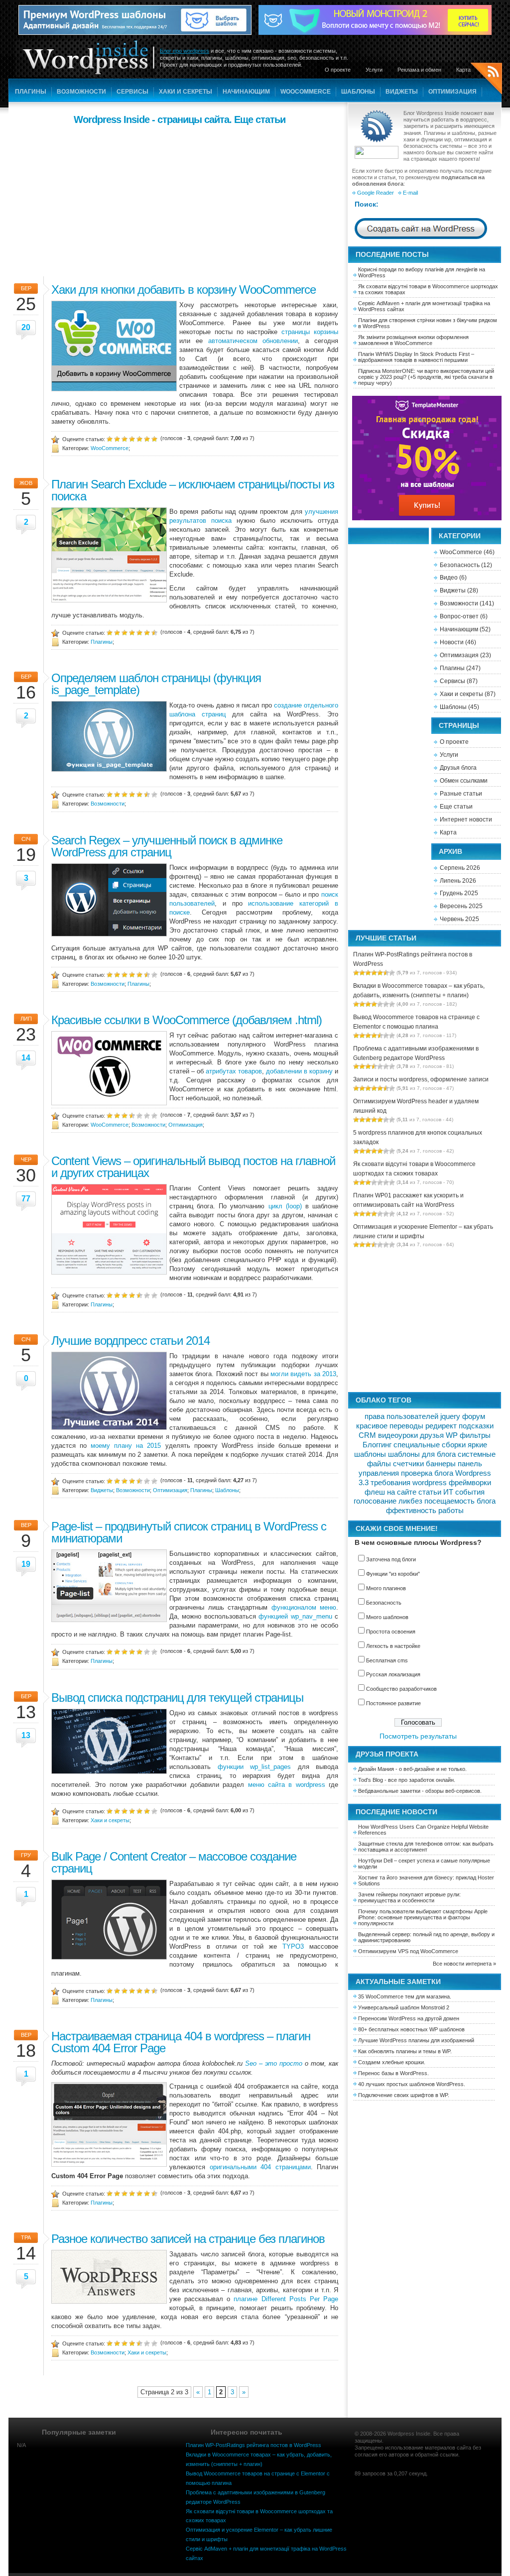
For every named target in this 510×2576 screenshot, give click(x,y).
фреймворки (470, 1483)
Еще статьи (456, 807)
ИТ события (464, 1492)
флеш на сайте (390, 1492)
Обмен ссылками (464, 781)
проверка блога (427, 1473)
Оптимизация (452, 92)
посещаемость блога (460, 1501)
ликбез (410, 1501)
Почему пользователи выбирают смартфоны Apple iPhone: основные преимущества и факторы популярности (423, 1917)
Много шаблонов (387, 1617)
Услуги (374, 70)
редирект (441, 1426)
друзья (432, 1435)
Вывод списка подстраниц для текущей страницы (177, 1698)
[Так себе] (125, 438)
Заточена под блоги (391, 1559)
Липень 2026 (458, 881)
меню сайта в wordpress (287, 1785)
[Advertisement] (179, 199)
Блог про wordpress (185, 51)
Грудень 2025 (459, 893)
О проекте (338, 70)
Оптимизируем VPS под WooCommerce (408, 1951)
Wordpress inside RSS (486, 80)
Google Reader (376, 193)
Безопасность (460, 565)
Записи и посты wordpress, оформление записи (421, 1079)
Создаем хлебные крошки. (392, 2062)
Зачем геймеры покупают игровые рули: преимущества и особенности (409, 1897)
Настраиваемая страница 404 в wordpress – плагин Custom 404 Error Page (181, 2042)
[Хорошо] (139, 438)
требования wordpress (409, 1483)
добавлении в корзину (299, 1071)
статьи (430, 1492)
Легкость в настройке (393, 1646)
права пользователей (401, 1416)
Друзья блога (458, 768)
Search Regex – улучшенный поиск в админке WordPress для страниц (167, 846)
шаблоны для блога (422, 1454)
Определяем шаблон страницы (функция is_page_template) (156, 684)
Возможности (81, 92)
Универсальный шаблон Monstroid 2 (404, 2007)
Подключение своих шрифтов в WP (403, 2095)
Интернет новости (466, 820)
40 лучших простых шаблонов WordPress (411, 2084)
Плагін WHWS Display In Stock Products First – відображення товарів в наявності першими (416, 357)
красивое (372, 1426)
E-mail (410, 193)
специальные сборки (430, 1445)
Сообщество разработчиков (401, 1689)
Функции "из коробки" (393, 1574)
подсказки (476, 1426)
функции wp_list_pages (255, 1767)
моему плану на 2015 (126, 1446)
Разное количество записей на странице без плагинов (188, 2239)
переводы (406, 1426)
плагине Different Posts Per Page (286, 2299)
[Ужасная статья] (110, 438)
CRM (367, 1435)
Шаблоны (358, 92)
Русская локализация (393, 1674)
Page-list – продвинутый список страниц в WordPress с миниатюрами (189, 1532)
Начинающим (246, 92)
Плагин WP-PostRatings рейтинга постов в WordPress (254, 2445)
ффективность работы (425, 1511)
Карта (463, 70)
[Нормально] (132, 438)
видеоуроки (398, 1435)
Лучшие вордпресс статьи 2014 (130, 1341)
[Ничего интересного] (117, 438)
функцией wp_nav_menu (295, 1616)
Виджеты (402, 92)
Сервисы (132, 92)
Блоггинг (377, 1445)
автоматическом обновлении (253, 341)
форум (474, 1416)
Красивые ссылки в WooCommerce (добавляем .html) (187, 1020)
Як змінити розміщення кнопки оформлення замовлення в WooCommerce (413, 340)
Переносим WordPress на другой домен (409, 2018)
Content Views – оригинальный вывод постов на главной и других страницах (193, 1167)
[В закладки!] (154, 438)
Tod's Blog (371, 1780)
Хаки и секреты (186, 92)
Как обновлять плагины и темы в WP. (405, 2051)
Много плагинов (386, 1588)
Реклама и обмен (419, 70)
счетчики (408, 1464)
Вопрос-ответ (459, 616)
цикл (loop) (285, 1206)
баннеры (441, 1464)
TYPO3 (293, 1946)
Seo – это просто (274, 2063)
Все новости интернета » (464, 1964)
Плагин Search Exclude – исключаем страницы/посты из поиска (193, 490)
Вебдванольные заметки (389, 1791)
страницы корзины (310, 332)
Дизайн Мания (376, 1769)
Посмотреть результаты (418, 1736)
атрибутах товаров (234, 1071)
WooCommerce (306, 92)
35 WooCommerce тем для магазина (404, 1996)
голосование (375, 1501)
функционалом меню (304, 1607)
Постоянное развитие (393, 1703)
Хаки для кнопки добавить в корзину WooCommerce (184, 290)
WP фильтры (468, 1435)
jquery (450, 1416)
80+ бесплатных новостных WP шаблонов (411, 2029)
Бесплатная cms (387, 1660)
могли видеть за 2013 (303, 1374)
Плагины (31, 92)
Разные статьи (461, 794)
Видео (449, 578)
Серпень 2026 (460, 868)
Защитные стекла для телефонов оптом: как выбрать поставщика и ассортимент (426, 1847)
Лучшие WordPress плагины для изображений (416, 2040)
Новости (452, 642)
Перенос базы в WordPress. (393, 2073)
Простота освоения (391, 1632)
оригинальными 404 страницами (260, 2167)
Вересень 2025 (461, 906)
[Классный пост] (147, 438)
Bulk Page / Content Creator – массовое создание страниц (174, 1862)
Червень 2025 (459, 919)
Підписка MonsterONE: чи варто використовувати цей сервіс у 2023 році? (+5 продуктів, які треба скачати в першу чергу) (426, 377)
